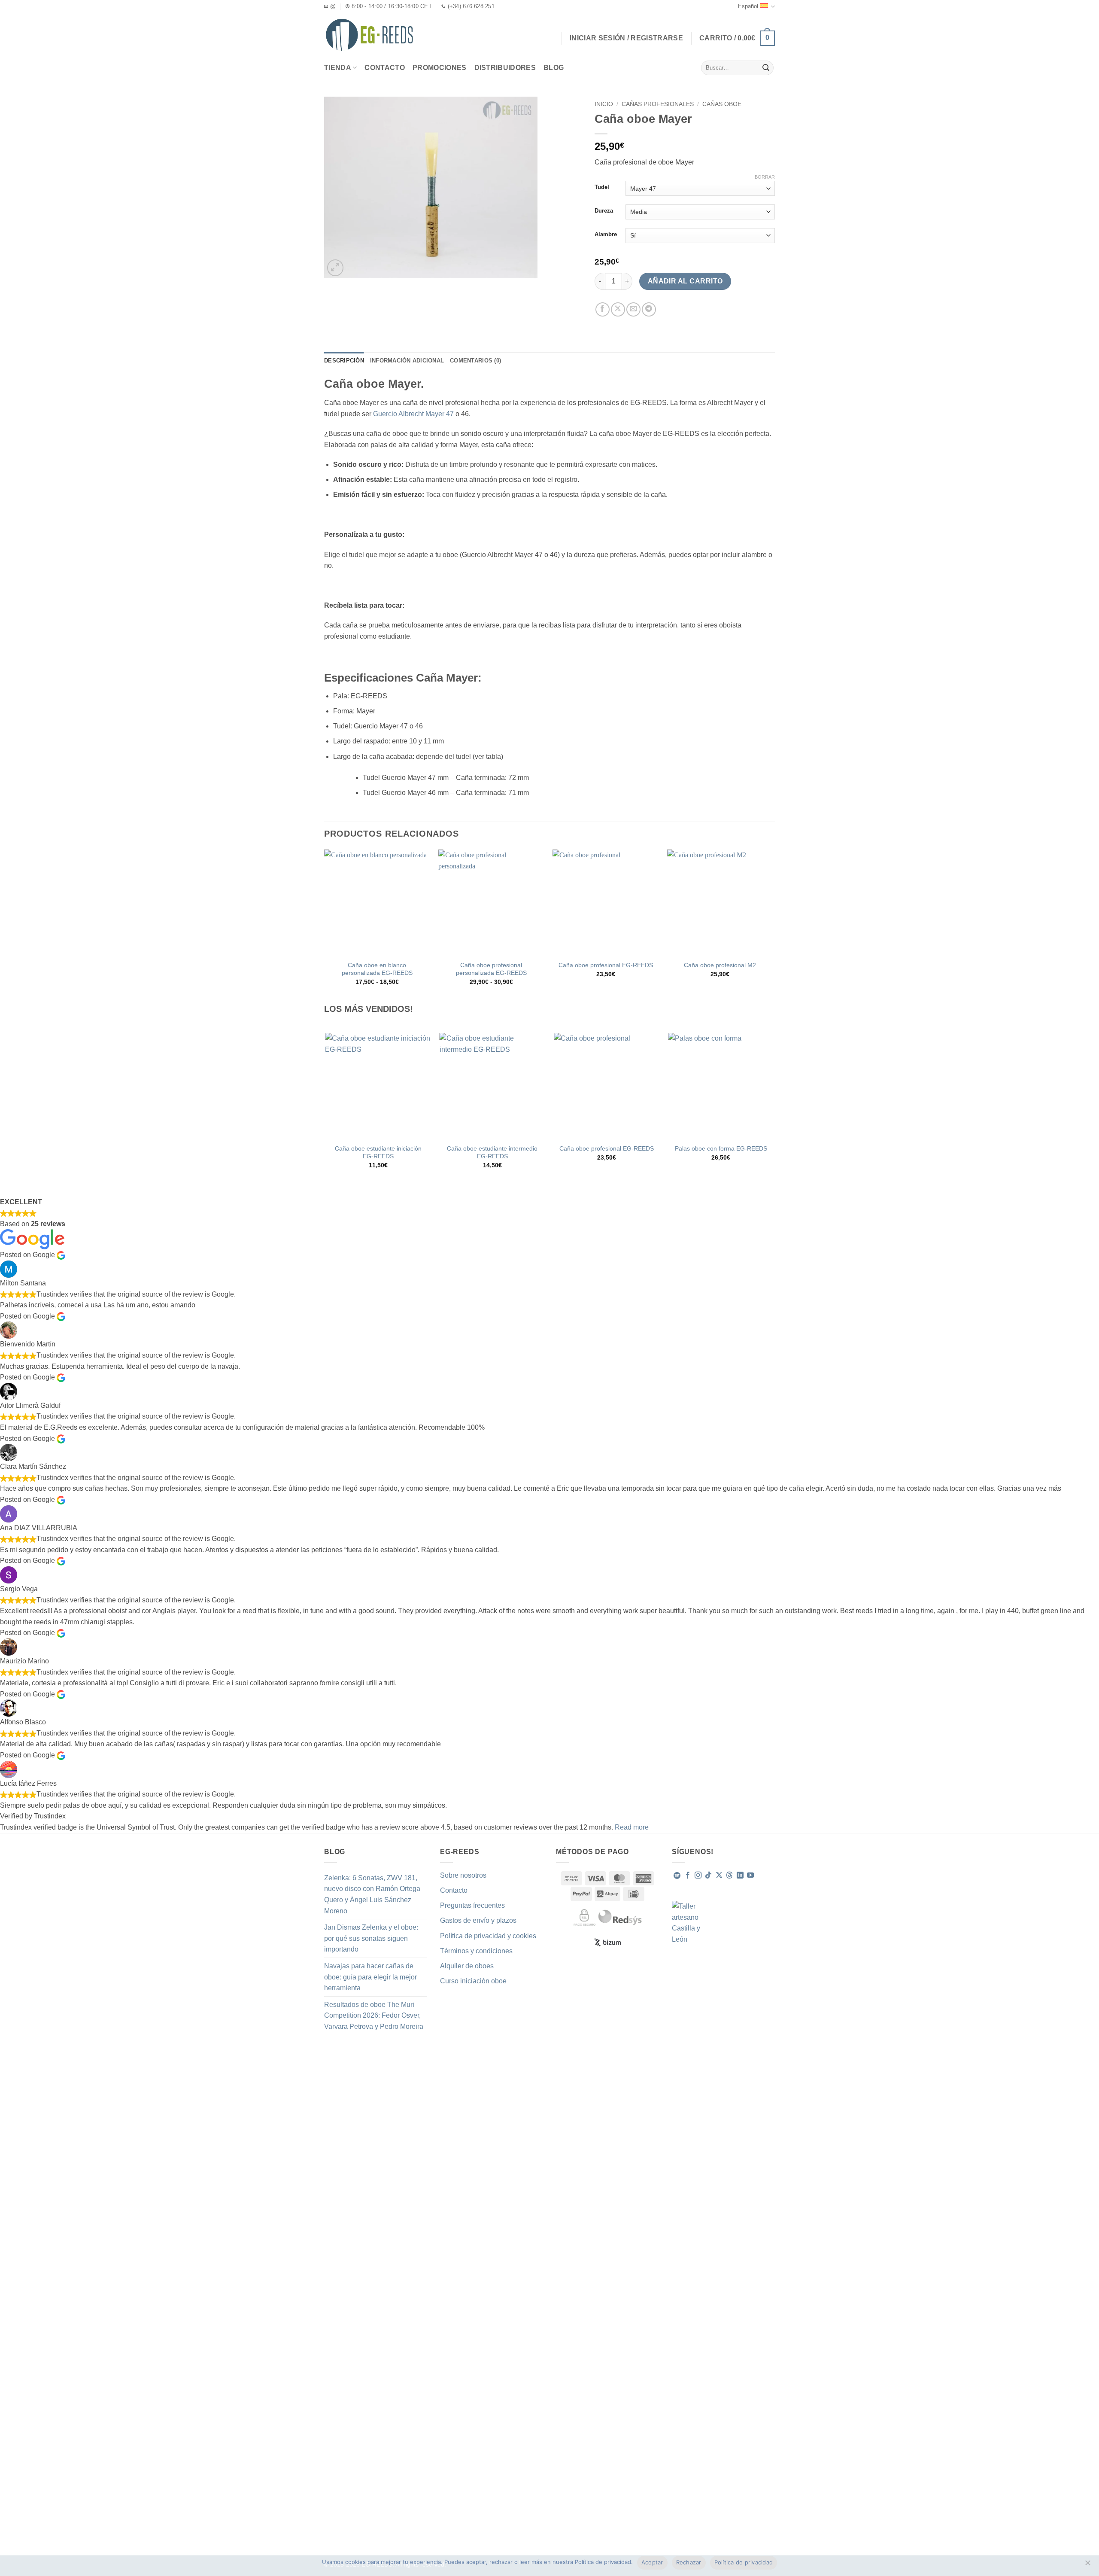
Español (748, 6)
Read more (632, 1827)
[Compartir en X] (618, 309)
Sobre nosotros (463, 1875)
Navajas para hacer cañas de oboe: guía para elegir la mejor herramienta (370, 1977)
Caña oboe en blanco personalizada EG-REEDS (377, 969)
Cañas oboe (722, 104)
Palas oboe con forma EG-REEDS (721, 1148)
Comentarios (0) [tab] (475, 361)
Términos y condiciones (476, 1951)
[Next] (774, 1108)
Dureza (604, 211)
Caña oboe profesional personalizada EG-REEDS (491, 969)
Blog (554, 68)
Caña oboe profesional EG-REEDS (606, 965)
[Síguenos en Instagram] (698, 1876)
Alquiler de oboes (467, 1966)
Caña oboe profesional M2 (720, 965)
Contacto (385, 68)
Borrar (765, 177)
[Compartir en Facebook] (603, 309)
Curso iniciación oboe (473, 1981)
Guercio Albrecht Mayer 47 (413, 414)
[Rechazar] (1087, 2565)
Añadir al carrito (685, 281)
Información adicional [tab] (407, 361)
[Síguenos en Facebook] (688, 1876)
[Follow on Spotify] (677, 1876)
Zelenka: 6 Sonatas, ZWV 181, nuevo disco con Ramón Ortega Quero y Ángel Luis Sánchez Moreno (372, 1894)
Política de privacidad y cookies (488, 1936)
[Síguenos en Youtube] (750, 1876)
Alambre (606, 234)
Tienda (338, 68)
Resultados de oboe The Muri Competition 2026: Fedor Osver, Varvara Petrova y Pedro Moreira (374, 2016)
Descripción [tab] (344, 361)
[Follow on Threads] (729, 1876)
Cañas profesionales (658, 104)
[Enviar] (766, 68)
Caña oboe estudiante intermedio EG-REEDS (492, 1153)
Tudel (602, 187)
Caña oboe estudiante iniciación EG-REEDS (378, 1153)
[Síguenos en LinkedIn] (740, 1876)
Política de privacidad (744, 2562)
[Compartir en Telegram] (649, 309)
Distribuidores (505, 68)
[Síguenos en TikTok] (708, 1876)
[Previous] (326, 1108)
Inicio (604, 104)
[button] (737, 38)
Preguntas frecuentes (472, 1905)
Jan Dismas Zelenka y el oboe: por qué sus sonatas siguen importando (371, 1938)
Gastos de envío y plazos (478, 1920)
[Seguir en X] (719, 1876)
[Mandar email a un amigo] (633, 309)
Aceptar (652, 2562)
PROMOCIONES (440, 68)
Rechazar (689, 2562)
